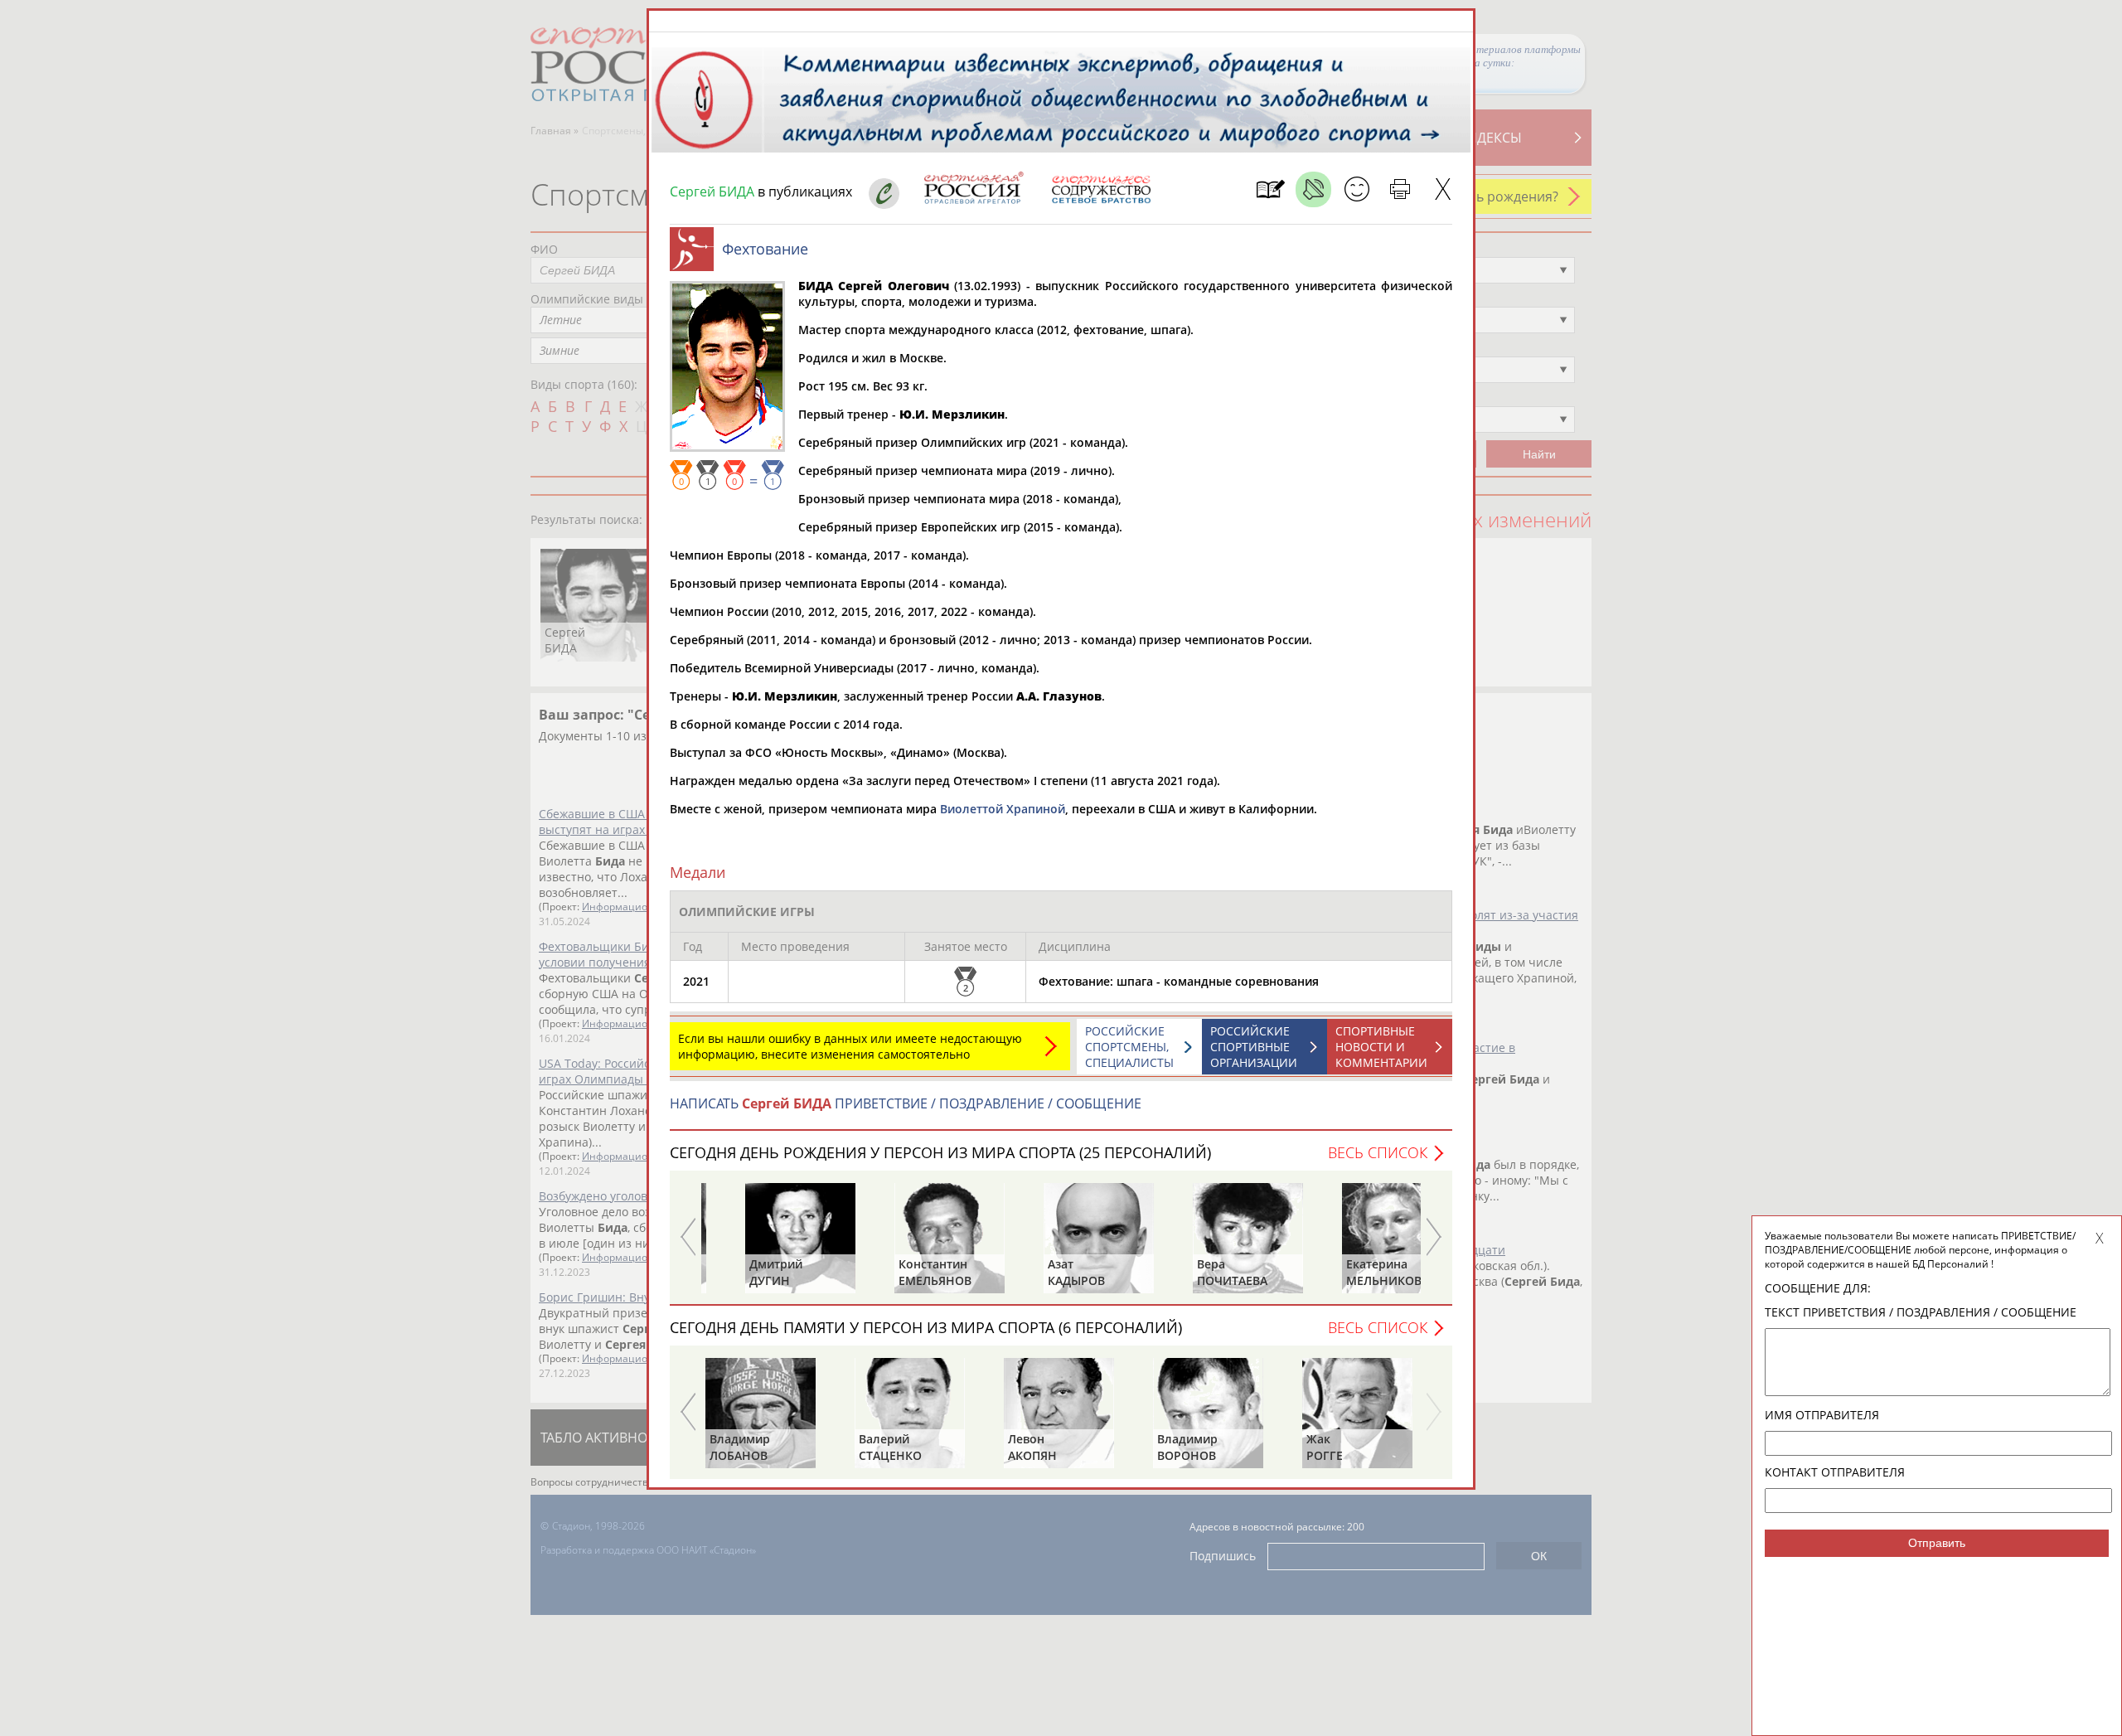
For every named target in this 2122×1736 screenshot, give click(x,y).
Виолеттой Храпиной (1003, 809)
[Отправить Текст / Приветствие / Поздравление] (1357, 189)
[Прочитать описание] (1313, 189)
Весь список (1378, 1152)
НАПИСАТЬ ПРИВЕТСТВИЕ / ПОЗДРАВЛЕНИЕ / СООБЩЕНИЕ (906, 1103)
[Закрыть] (1443, 189)
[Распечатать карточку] (1400, 189)
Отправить (1937, 1543)
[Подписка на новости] (1270, 189)
